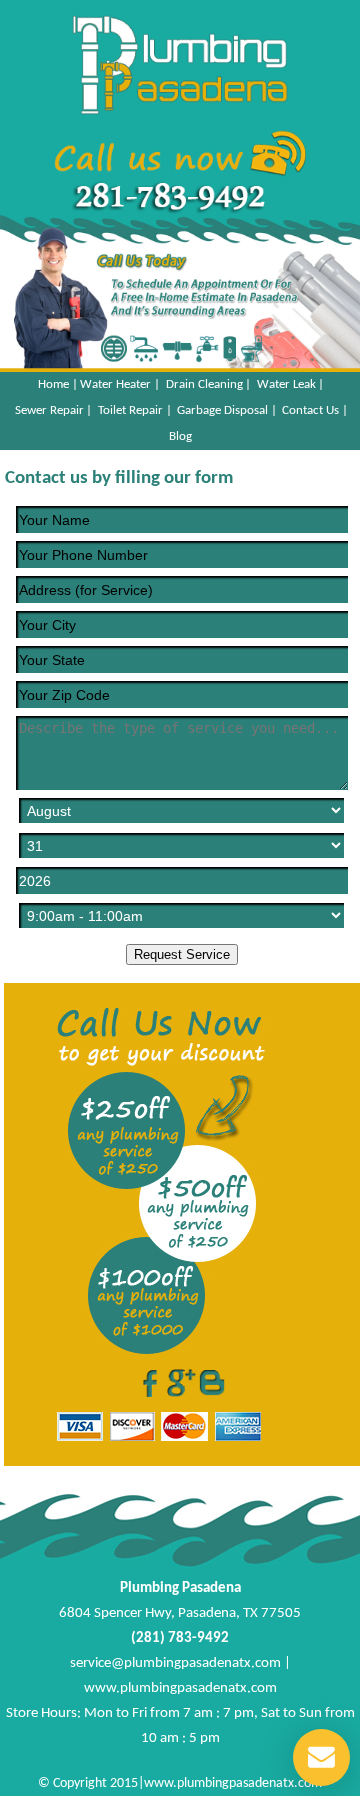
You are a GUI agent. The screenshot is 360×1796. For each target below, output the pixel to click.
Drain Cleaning (204, 384)
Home (53, 384)
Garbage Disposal (222, 410)
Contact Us (310, 410)
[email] (175, 1663)
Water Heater (115, 384)
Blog (180, 436)
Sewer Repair (49, 410)
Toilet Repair (130, 410)
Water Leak (286, 384)
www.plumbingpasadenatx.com (180, 1688)
